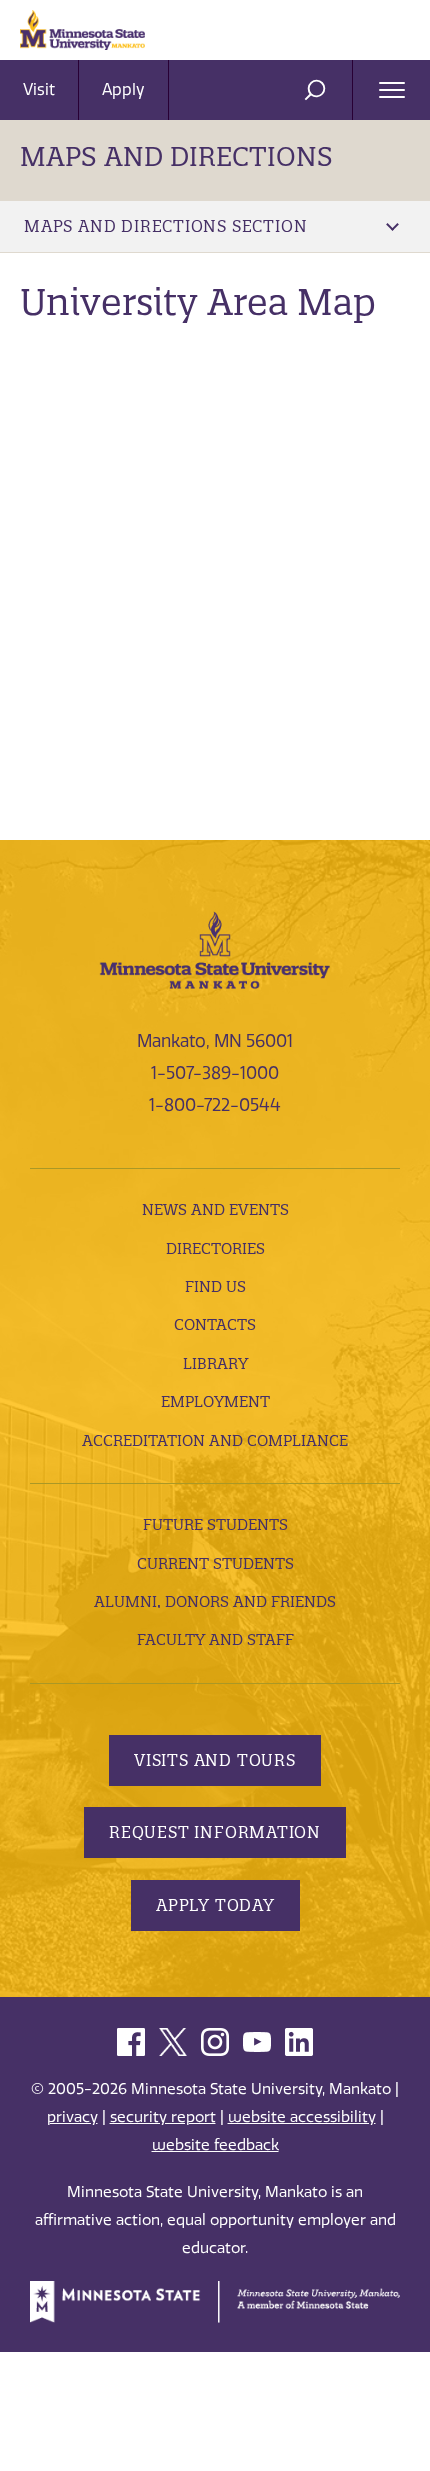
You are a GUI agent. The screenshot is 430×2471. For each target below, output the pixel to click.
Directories (215, 1248)
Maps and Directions (176, 156)
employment (215, 1401)
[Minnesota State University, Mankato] (215, 948)
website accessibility (302, 2117)
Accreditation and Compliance (215, 1440)
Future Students (215, 1524)
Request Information (215, 1832)
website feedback (215, 2145)
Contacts (215, 1324)
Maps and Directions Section (165, 226)
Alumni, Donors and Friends (215, 1601)
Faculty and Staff (215, 1639)
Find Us (215, 1286)
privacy (72, 2117)
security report (163, 2117)
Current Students (215, 1563)
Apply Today (215, 1905)
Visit (39, 89)
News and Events (215, 1209)
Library (215, 1363)
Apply (123, 89)
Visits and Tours (215, 1760)
